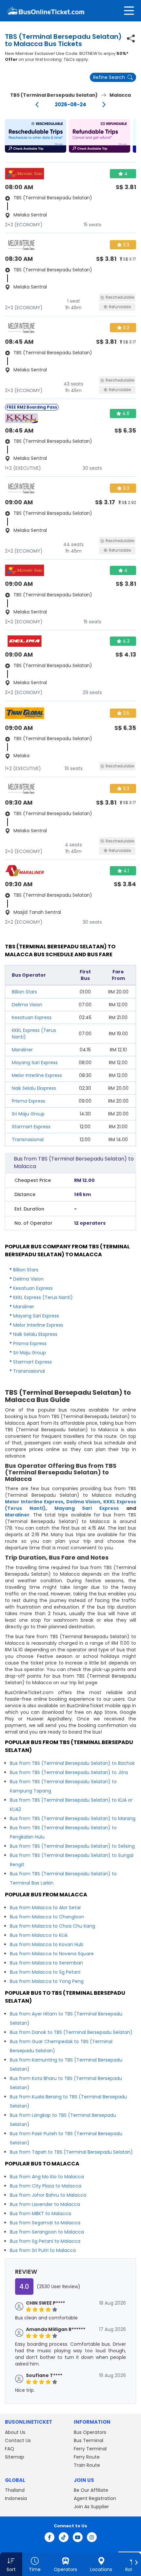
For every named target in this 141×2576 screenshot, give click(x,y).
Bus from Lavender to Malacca (45, 2204)
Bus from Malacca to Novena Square (52, 1954)
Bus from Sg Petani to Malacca (45, 2241)
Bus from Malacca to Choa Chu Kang (52, 1926)
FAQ (10, 2449)
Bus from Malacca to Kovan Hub (47, 1944)
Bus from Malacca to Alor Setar (45, 1908)
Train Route (87, 2465)
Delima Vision (27, 1005)
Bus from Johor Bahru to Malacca (48, 2195)
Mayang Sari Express (35, 1063)
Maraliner (22, 1050)
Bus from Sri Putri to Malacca (43, 2250)
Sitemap (15, 2457)
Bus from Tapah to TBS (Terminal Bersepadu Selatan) (71, 2152)
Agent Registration (95, 2498)
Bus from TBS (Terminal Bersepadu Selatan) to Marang (73, 1818)
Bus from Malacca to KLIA (39, 1935)
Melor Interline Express (37, 1075)
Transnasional (28, 1139)
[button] (36, 136)
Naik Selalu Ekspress (34, 1088)
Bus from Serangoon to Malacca (47, 2232)
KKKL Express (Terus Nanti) (43, 1297)
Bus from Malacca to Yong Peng (47, 1981)
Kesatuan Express (32, 1017)
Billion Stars (24, 992)
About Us (15, 2432)
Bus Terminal (89, 2440)
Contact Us (18, 2440)
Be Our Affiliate (91, 2490)
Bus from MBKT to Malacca (40, 2213)
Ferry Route (87, 2457)
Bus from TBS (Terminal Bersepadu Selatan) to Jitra (69, 1772)
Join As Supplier (91, 2507)
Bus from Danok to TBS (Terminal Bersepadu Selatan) (71, 2032)
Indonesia (16, 2498)
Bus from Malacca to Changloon (47, 1917)
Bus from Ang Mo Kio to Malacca (47, 2177)
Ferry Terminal (90, 2449)
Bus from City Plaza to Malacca (46, 2186)
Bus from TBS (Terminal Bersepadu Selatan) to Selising (72, 1846)
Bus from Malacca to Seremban (46, 1963)
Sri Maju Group (28, 1114)
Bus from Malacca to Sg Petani (45, 1972)
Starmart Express (31, 1127)
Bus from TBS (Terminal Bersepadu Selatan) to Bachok (72, 1763)
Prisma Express (29, 1101)
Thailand (15, 2490)
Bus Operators (90, 2432)
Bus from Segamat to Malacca (45, 2223)
